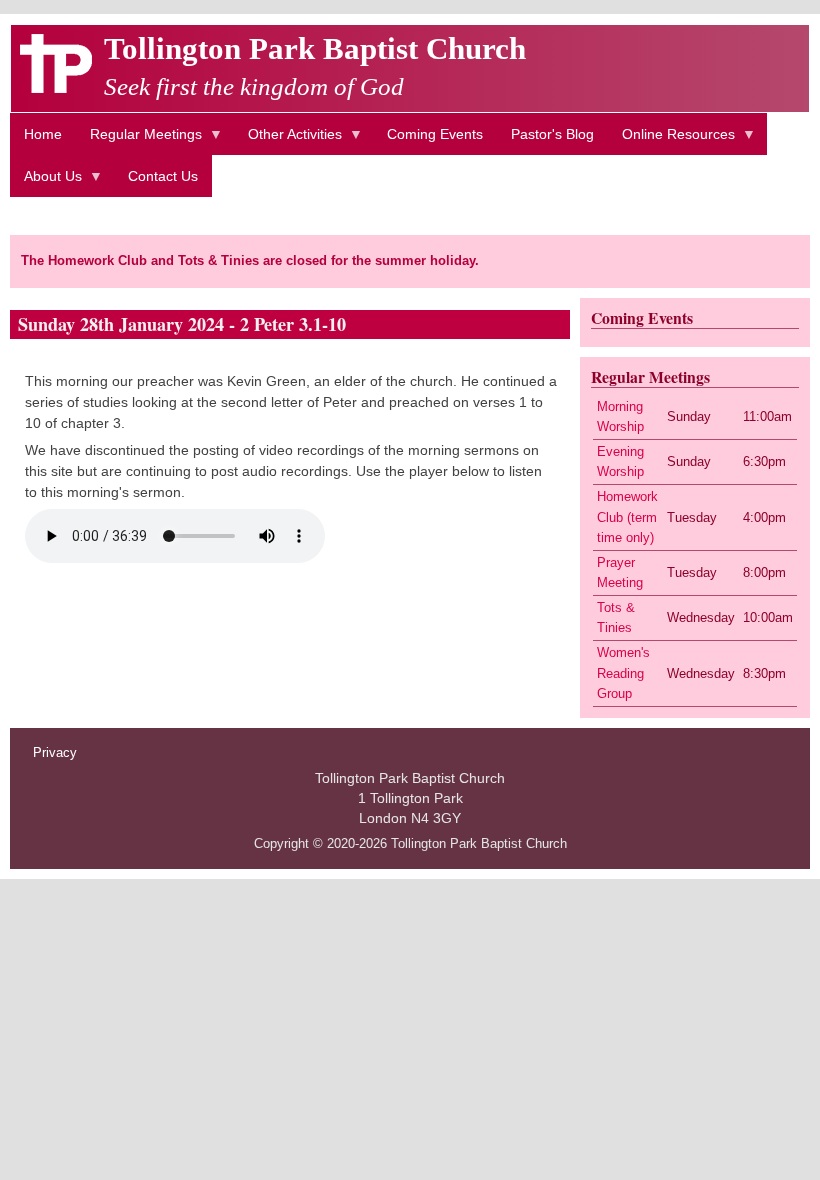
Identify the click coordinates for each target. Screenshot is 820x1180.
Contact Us (163, 176)
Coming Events (435, 134)
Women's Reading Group (623, 673)
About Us (46, 182)
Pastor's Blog (552, 134)
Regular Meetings (139, 140)
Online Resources (671, 140)
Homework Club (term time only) (627, 517)
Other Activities (288, 140)
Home (43, 134)
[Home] (56, 88)
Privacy (55, 753)
